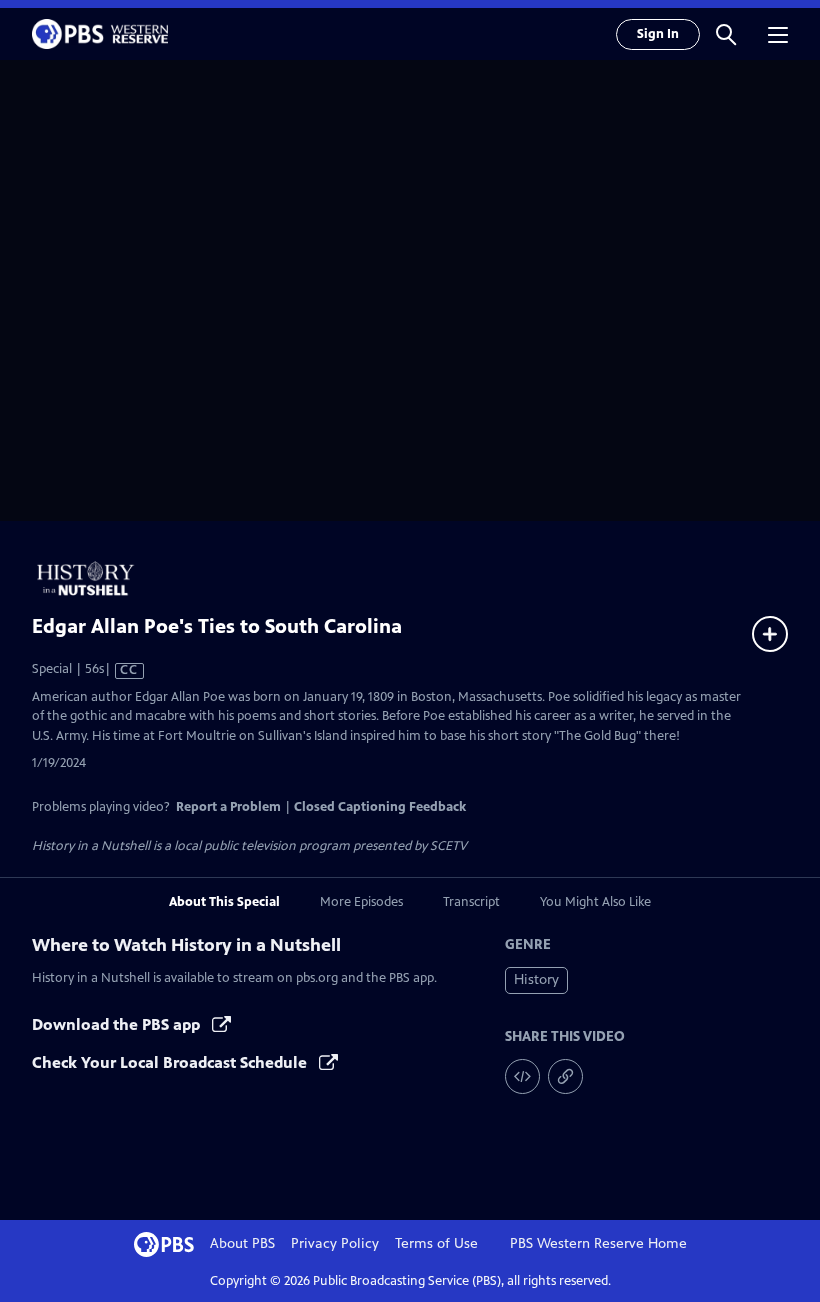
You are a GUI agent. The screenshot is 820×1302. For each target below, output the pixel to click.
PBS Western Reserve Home (598, 1243)
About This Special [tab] (224, 902)
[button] (726, 34)
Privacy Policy (335, 1243)
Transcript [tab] (471, 902)
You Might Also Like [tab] (595, 902)
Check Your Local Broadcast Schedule (171, 1062)
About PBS (242, 1243)
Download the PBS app (118, 1024)
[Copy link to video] (565, 1076)
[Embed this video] (522, 1076)
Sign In (658, 34)
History (536, 979)
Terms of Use (436, 1243)
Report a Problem (228, 807)
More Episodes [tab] (361, 902)
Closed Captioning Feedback (380, 807)
